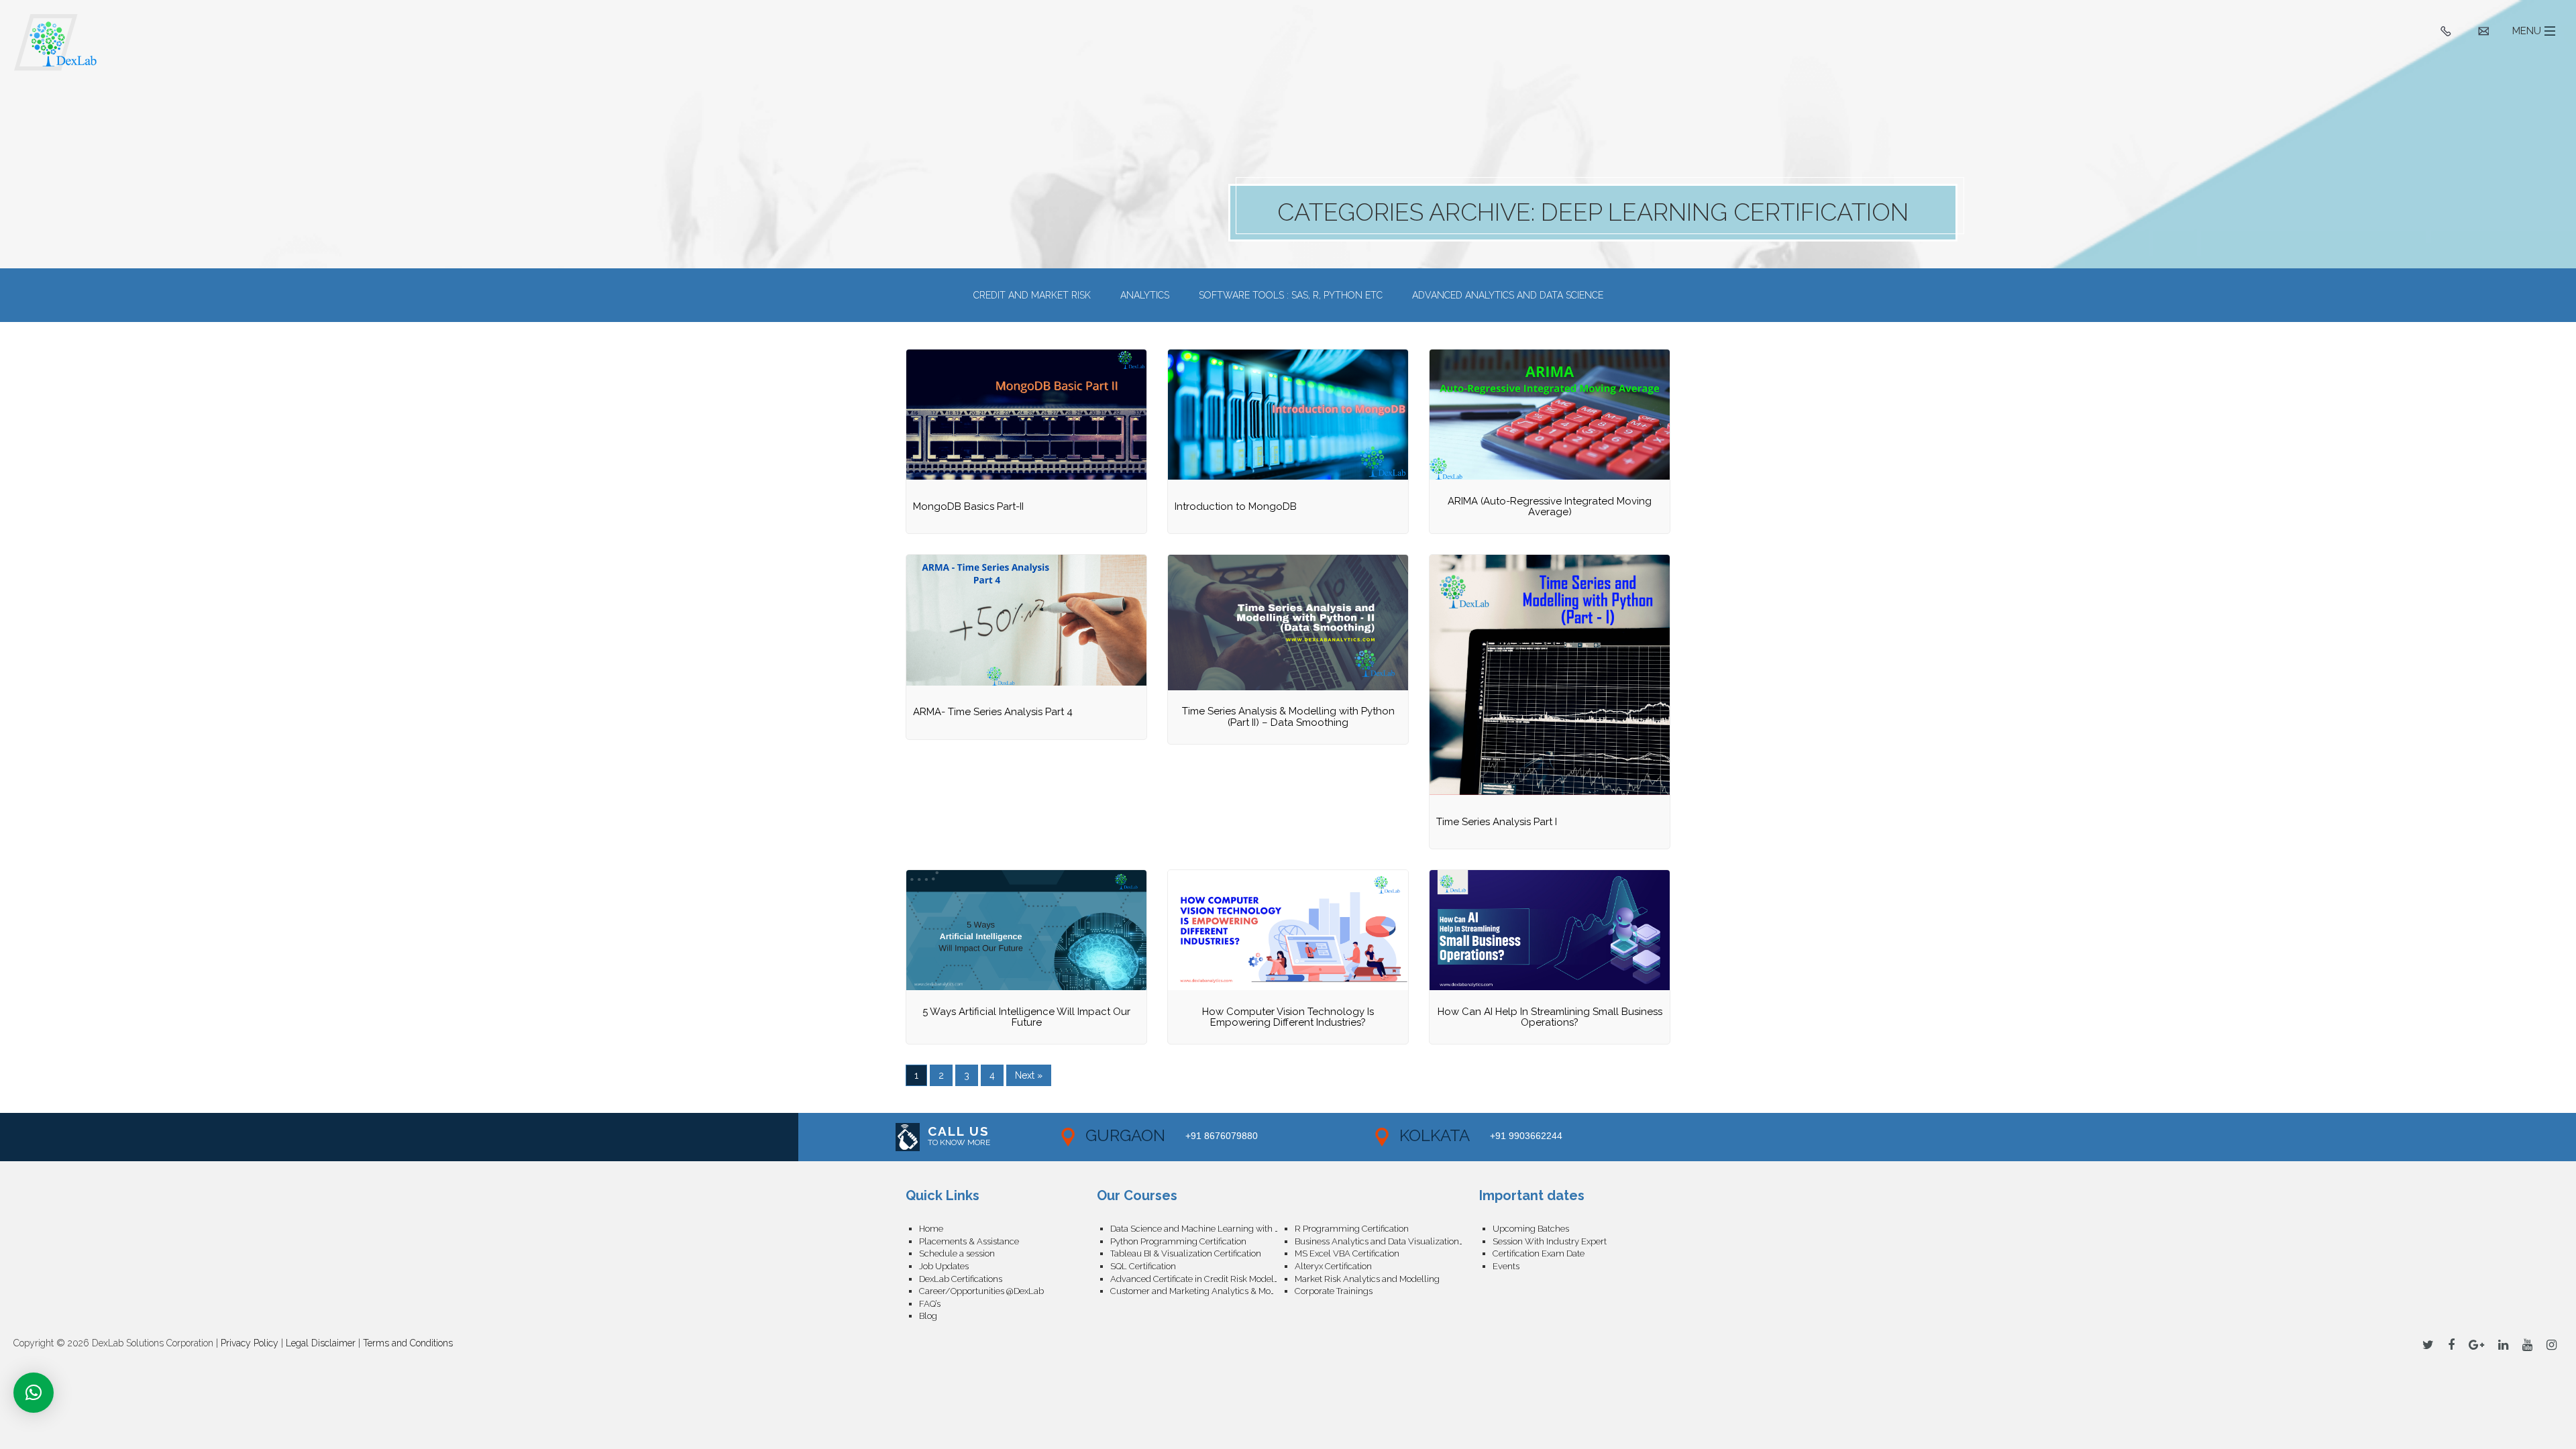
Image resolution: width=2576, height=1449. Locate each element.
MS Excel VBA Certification (1347, 1253)
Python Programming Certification (1178, 1241)
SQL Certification (1143, 1266)
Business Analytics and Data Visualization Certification (1387, 1241)
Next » (1029, 1075)
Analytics (1145, 295)
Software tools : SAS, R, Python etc (1291, 295)
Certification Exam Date (1539, 1253)
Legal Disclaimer (321, 1343)
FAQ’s (930, 1304)
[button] (34, 1393)
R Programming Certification (1352, 1229)
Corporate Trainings (1334, 1291)
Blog (928, 1316)
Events (1506, 1266)
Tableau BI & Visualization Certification (1186, 1253)
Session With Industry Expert (1550, 1241)
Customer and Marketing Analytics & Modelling (1202, 1291)
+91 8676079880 (1222, 1136)
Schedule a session (957, 1253)
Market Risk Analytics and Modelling (1367, 1279)
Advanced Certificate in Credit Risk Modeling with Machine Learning (1202, 1279)
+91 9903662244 (1526, 1136)
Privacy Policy (250, 1343)
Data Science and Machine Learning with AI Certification (1202, 1229)
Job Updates (944, 1266)
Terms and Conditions (408, 1343)
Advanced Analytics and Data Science (1508, 295)
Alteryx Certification (1333, 1266)
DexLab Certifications (961, 1279)
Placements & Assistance (969, 1241)
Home (931, 1229)
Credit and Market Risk (1032, 295)
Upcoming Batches (1531, 1229)
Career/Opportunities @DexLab (981, 1291)
